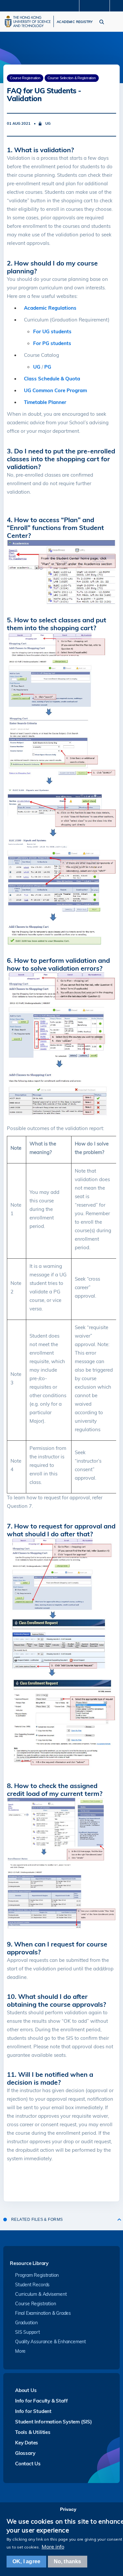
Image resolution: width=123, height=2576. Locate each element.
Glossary (25, 2453)
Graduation (26, 2323)
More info (53, 2547)
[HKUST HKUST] (28, 21)
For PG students (52, 343)
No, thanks (68, 2561)
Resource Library (29, 2264)
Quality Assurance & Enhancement (51, 2342)
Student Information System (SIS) (53, 2422)
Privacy (68, 2509)
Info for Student (33, 2411)
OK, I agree (26, 2561)
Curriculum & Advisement (41, 2294)
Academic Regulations (50, 308)
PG (48, 367)
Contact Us (28, 2464)
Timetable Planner (45, 402)
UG (37, 367)
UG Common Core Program (55, 390)
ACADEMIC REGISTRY (75, 22)
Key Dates (27, 2443)
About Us (26, 2390)
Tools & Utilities (33, 2432)
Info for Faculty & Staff (41, 2401)
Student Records (32, 2285)
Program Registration (37, 2275)
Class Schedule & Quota (52, 379)
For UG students (52, 331)
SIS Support (28, 2332)
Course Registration (35, 2304)
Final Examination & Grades (43, 2313)
